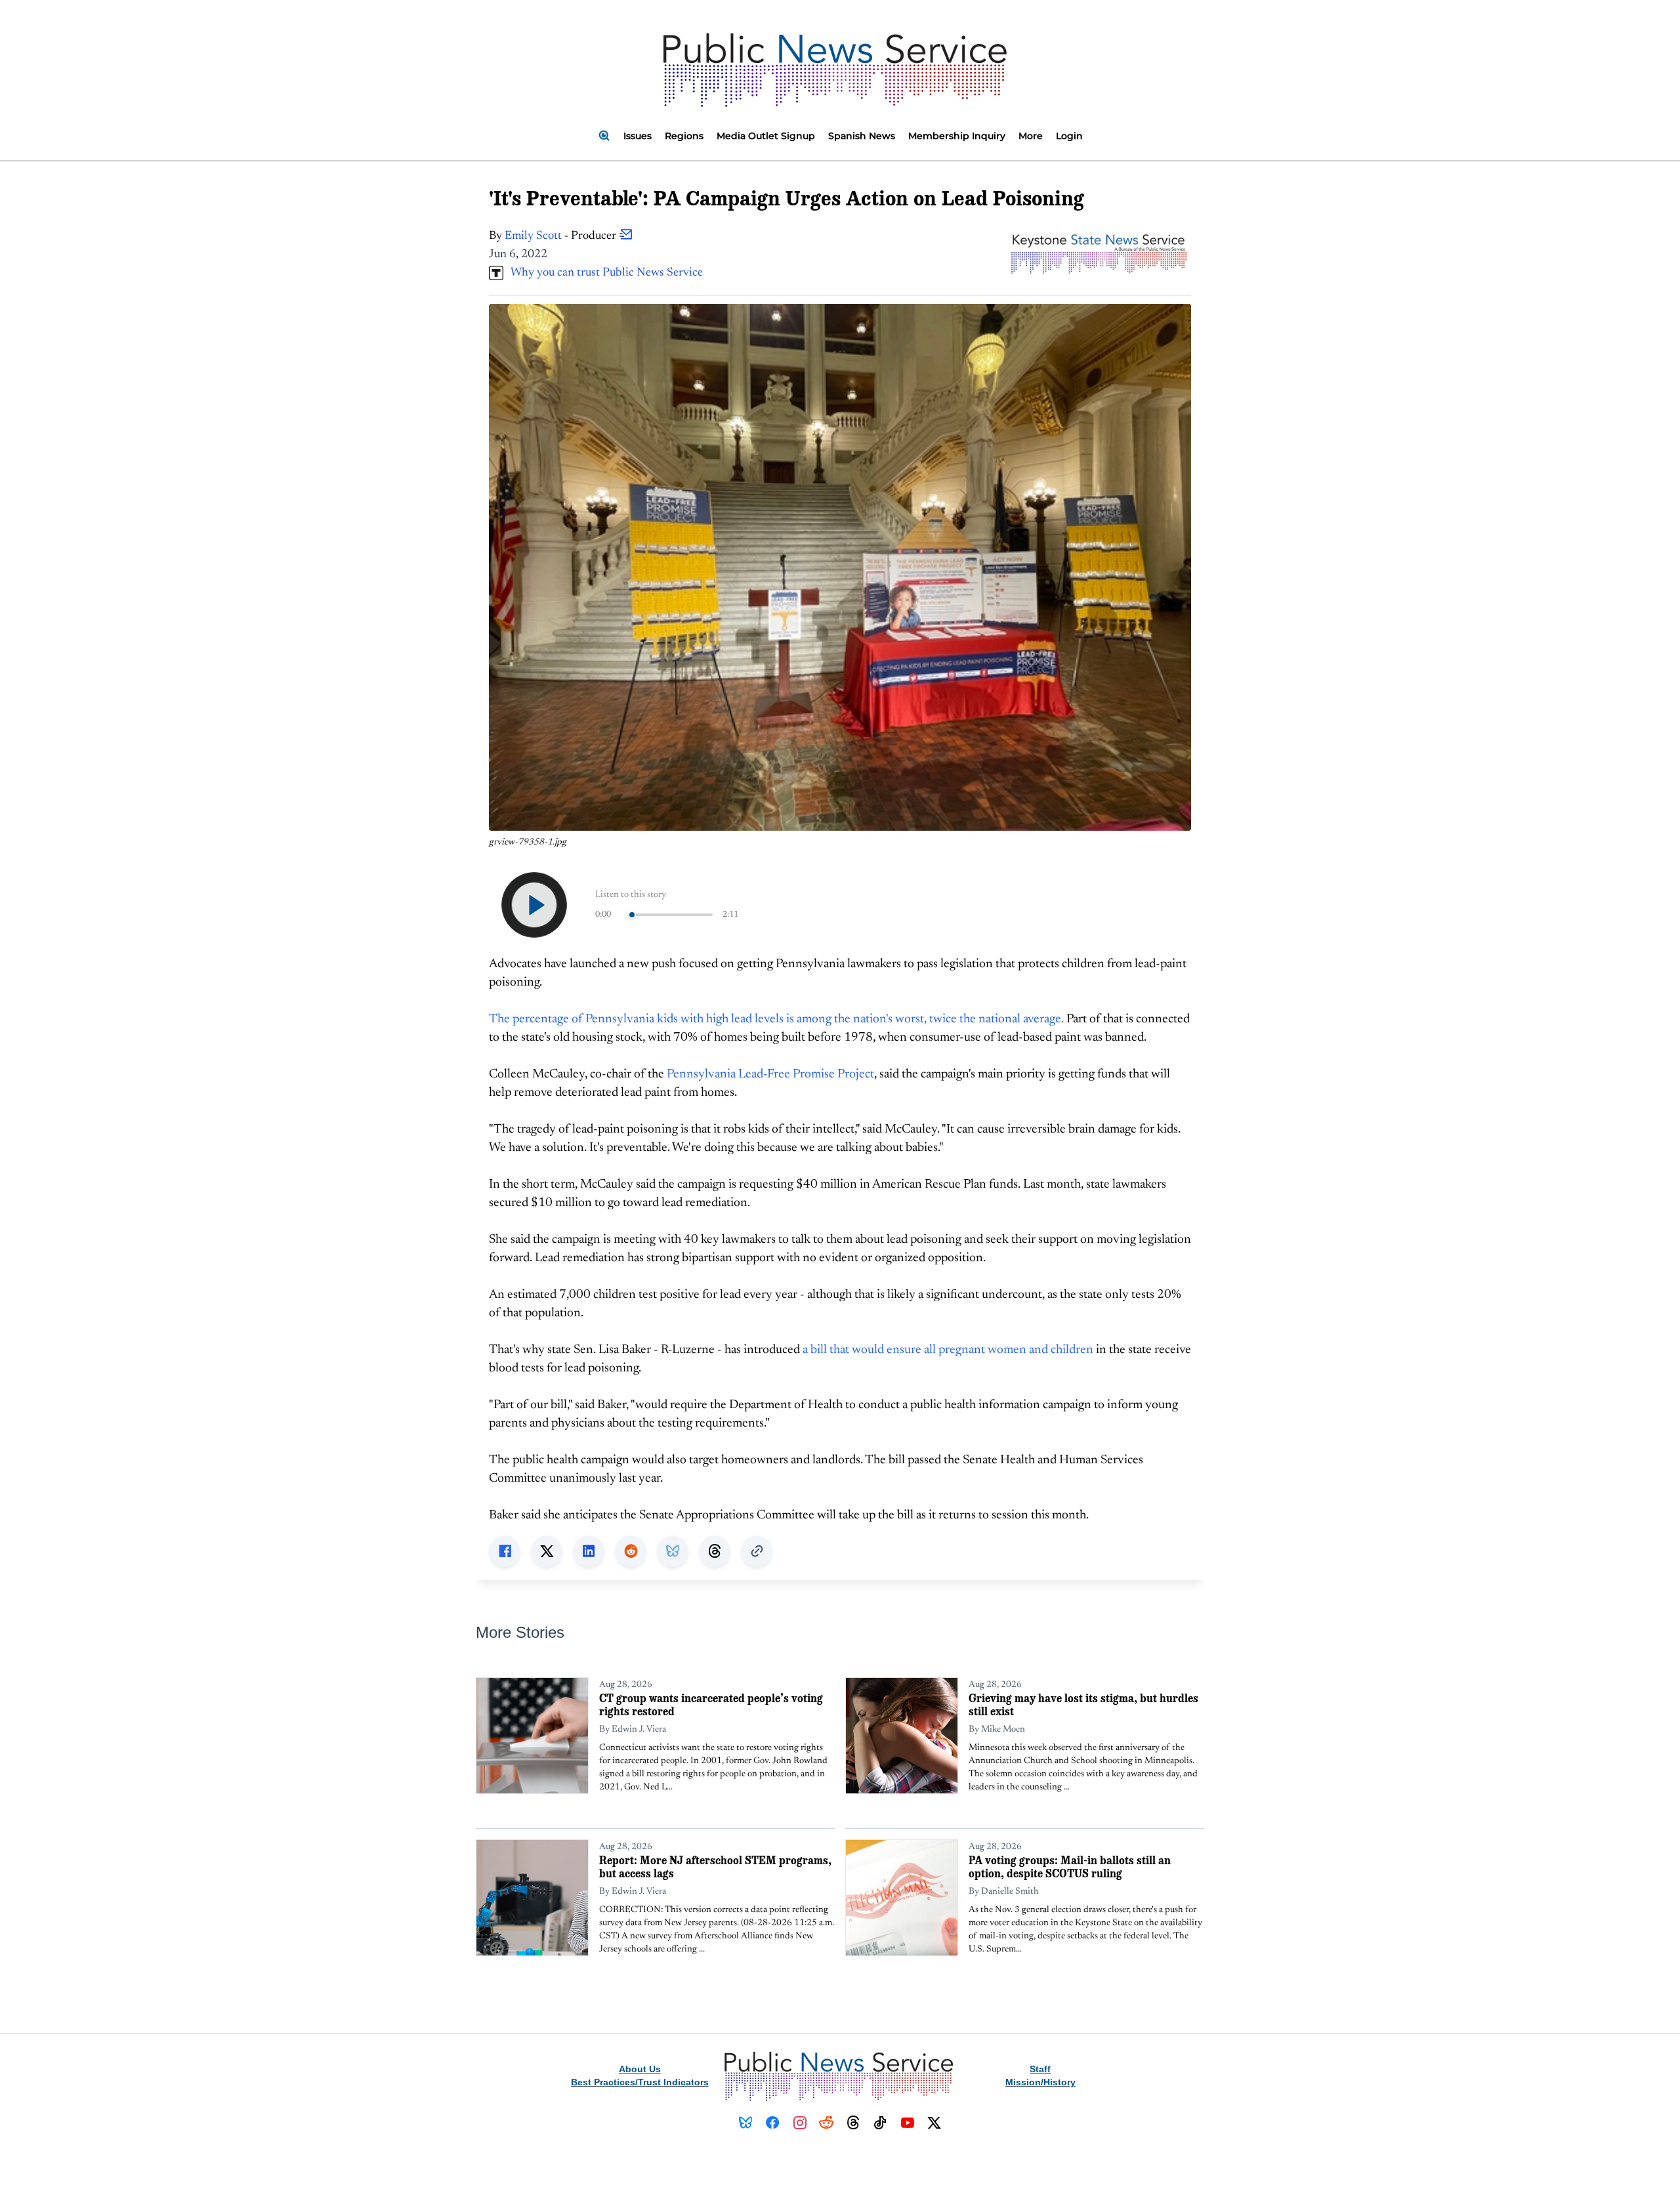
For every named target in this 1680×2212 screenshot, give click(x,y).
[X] (934, 2123)
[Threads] (853, 2123)
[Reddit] (827, 2123)
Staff (1040, 2069)
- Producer (562, 236)
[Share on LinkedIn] (589, 1551)
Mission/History (1040, 2082)
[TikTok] (880, 2123)
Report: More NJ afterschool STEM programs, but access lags (715, 1867)
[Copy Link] (757, 1551)
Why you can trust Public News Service (603, 273)
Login (1069, 136)
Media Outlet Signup (766, 136)
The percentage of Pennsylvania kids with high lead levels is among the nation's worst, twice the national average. (776, 1019)
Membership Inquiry (957, 136)
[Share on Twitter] (547, 1551)
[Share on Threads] (715, 1551)
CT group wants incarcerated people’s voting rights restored (711, 1704)
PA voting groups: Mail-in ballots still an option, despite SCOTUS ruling (1070, 1867)
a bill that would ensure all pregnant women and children (948, 1350)
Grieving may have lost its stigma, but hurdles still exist (1083, 1704)
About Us (640, 2069)
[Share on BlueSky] (673, 1551)
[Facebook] (773, 2123)
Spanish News (862, 136)
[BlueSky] (746, 2123)
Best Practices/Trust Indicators (640, 2082)
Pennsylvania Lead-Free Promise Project (770, 1075)
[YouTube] (907, 2123)
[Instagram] (800, 2123)
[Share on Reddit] (631, 1551)
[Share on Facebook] (505, 1551)
